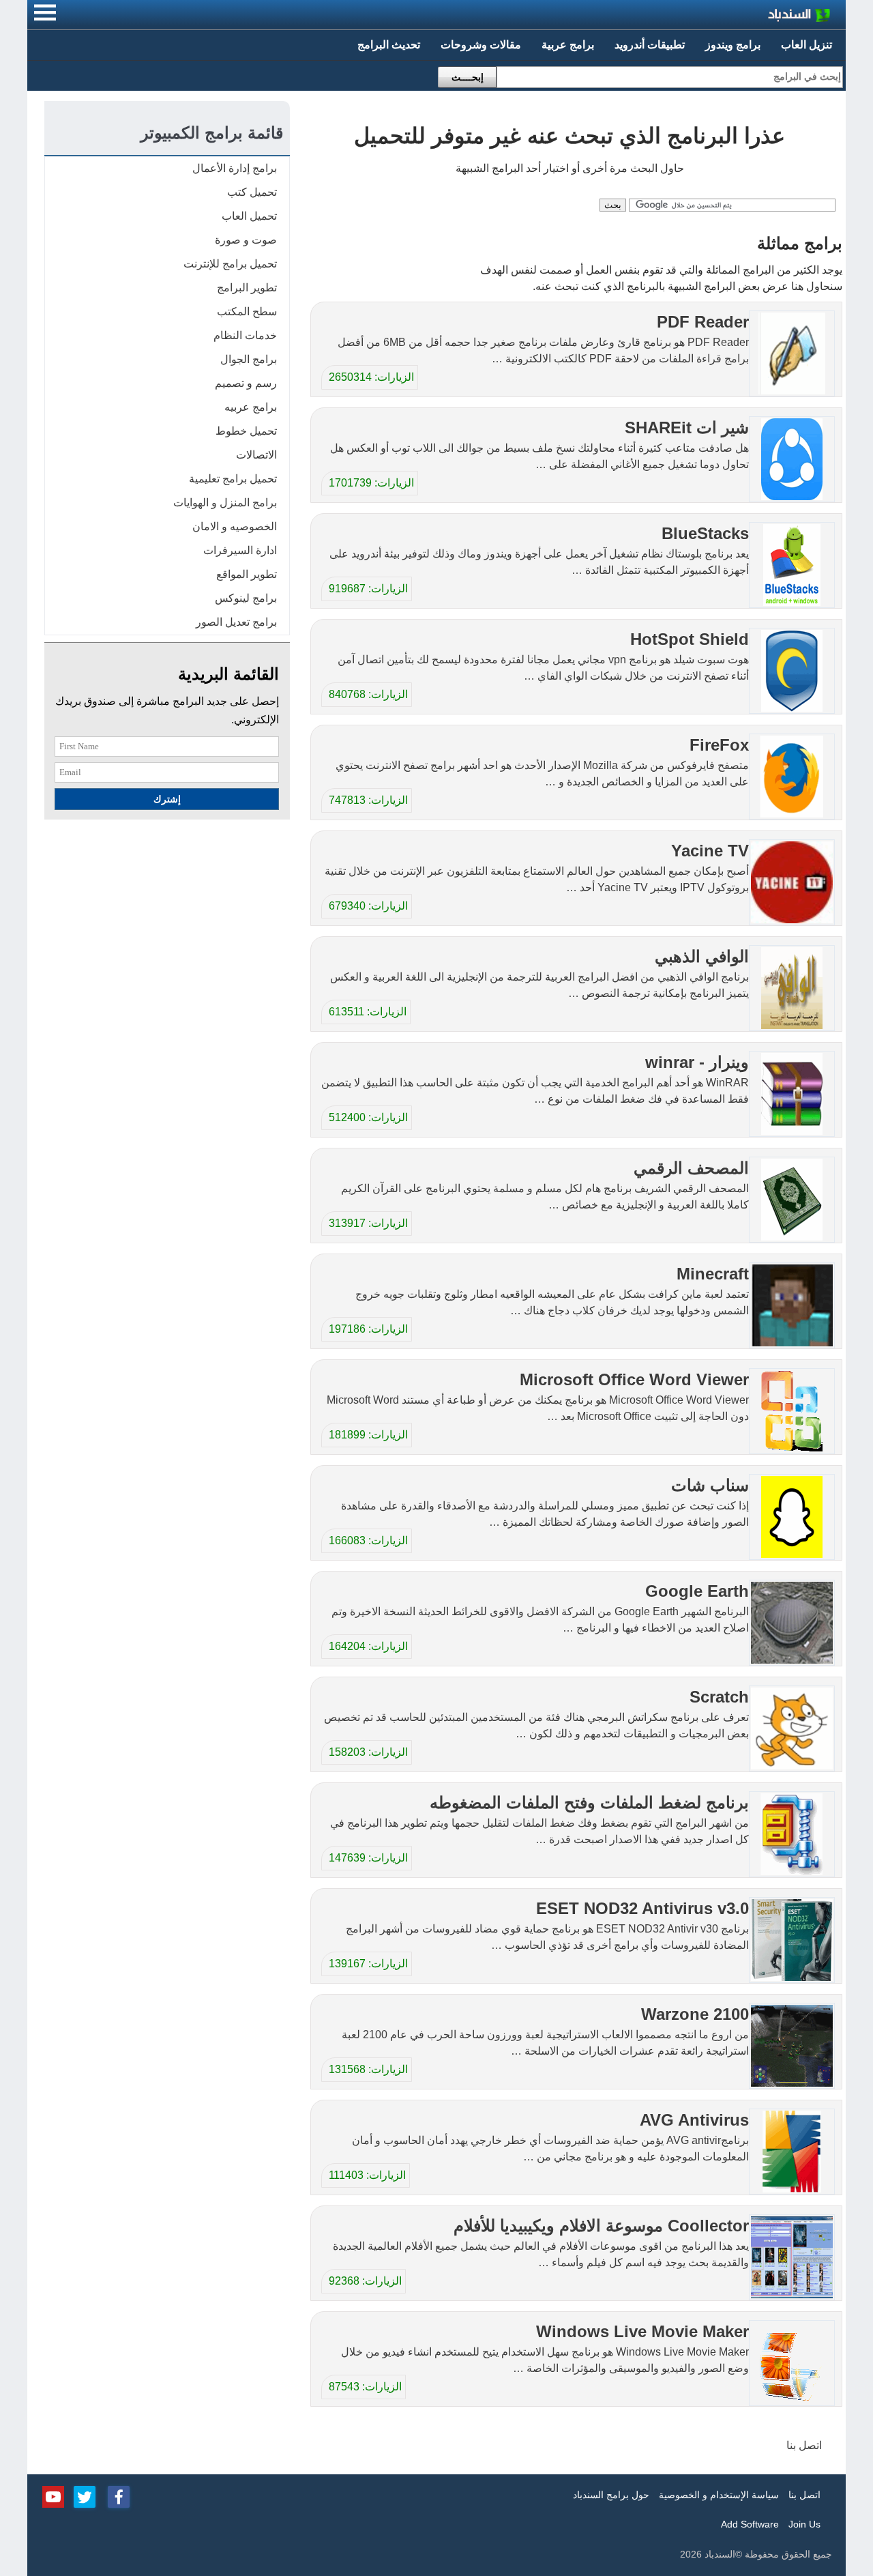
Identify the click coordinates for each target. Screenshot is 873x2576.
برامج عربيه (251, 407)
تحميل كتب (252, 192)
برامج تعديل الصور (236, 622)
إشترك (167, 799)
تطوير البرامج (247, 288)
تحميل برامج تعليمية (233, 479)
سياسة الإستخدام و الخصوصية (719, 2495)
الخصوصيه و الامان (235, 526)
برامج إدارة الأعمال (235, 168)
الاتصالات (256, 455)
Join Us (804, 2524)
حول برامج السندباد (611, 2495)
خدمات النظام (245, 335)
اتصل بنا (804, 2445)
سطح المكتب (247, 312)
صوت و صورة (246, 240)
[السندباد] (764, 17)
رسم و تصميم (246, 383)
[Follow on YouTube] (53, 2495)
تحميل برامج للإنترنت (230, 264)
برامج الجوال (249, 359)
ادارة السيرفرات (240, 550)
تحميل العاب (249, 216)
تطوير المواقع (247, 574)
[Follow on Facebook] (119, 2495)
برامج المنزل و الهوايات (225, 503)
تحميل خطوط (246, 431)
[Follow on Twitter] (85, 2495)
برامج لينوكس (246, 598)
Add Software (750, 2524)
